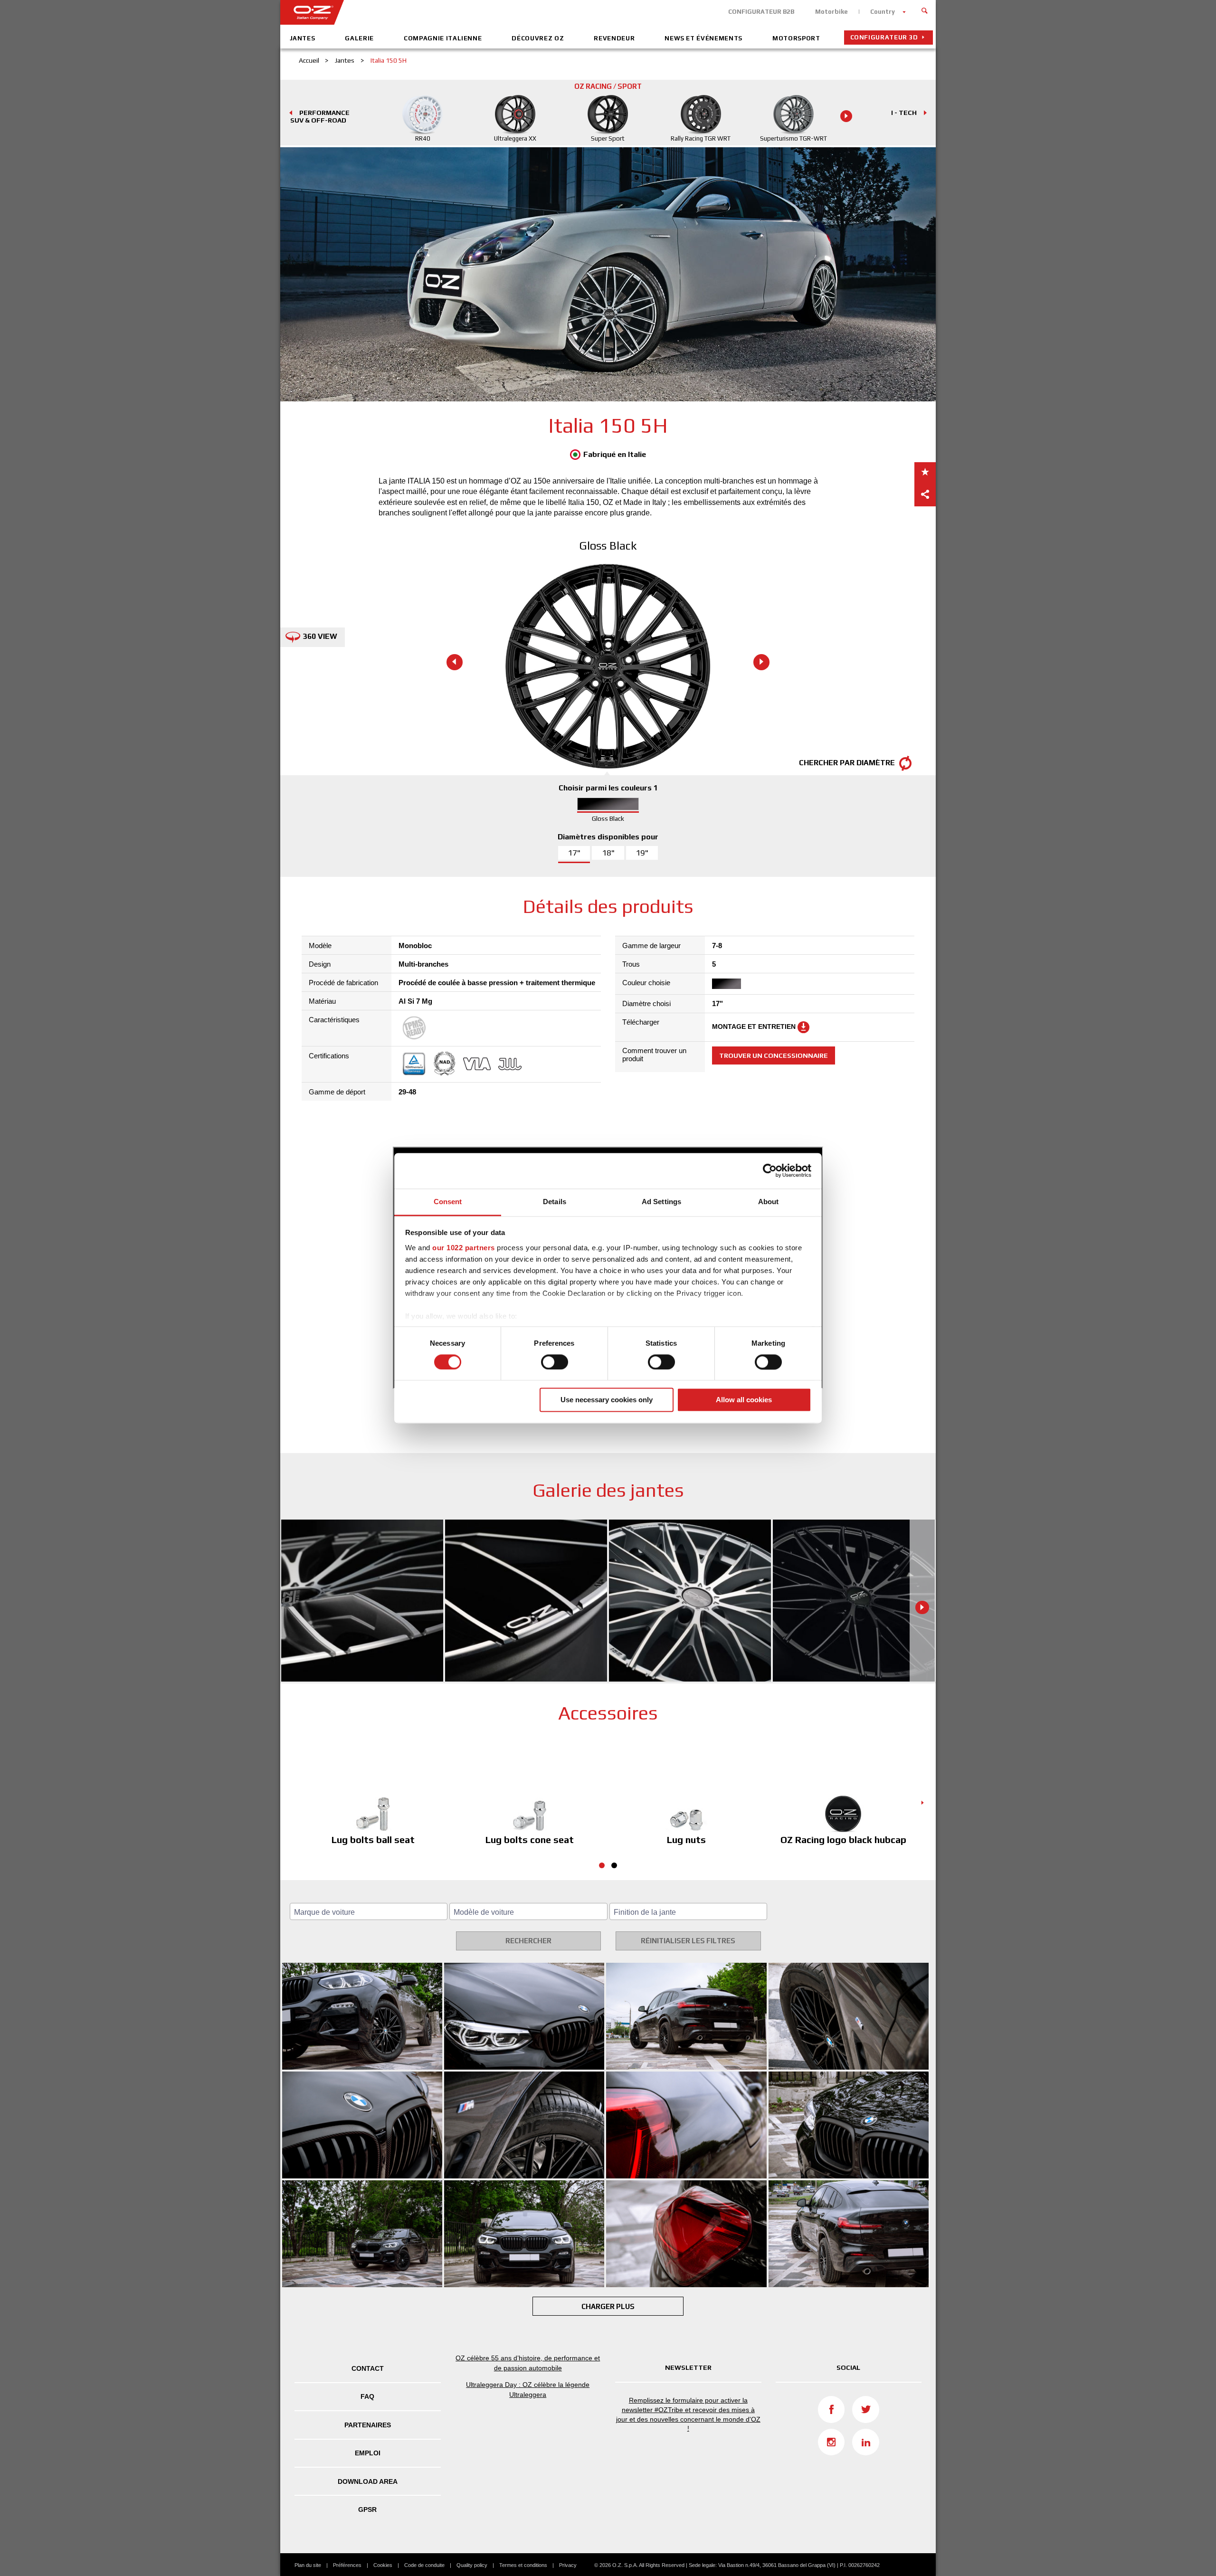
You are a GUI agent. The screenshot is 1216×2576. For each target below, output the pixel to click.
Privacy (568, 2565)
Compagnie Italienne (443, 38)
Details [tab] (555, 1202)
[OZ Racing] (444, 12)
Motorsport (796, 38)
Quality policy (472, 2565)
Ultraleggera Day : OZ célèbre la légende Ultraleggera (528, 2390)
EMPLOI (368, 2453)
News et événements (703, 38)
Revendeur (614, 38)
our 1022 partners (464, 1248)
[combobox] (369, 1911)
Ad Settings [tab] (661, 1202)
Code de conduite (424, 2565)
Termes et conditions (523, 2565)
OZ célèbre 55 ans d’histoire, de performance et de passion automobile (528, 2363)
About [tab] (769, 1202)
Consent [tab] (448, 1202)
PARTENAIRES (368, 2425)
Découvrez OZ (538, 38)
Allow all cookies (744, 1400)
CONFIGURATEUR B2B (761, 12)
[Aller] (925, 10)
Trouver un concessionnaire (774, 1055)
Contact (368, 2368)
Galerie (359, 38)
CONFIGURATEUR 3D (884, 37)
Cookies (383, 2565)
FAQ (367, 2396)
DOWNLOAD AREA (368, 2481)
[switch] (555, 1362)
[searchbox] (370, 1912)
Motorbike (831, 12)
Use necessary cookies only (607, 1400)
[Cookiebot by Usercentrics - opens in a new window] (770, 1170)
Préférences (347, 2565)
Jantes (303, 38)
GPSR (367, 2509)
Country (883, 12)
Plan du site (308, 2565)
